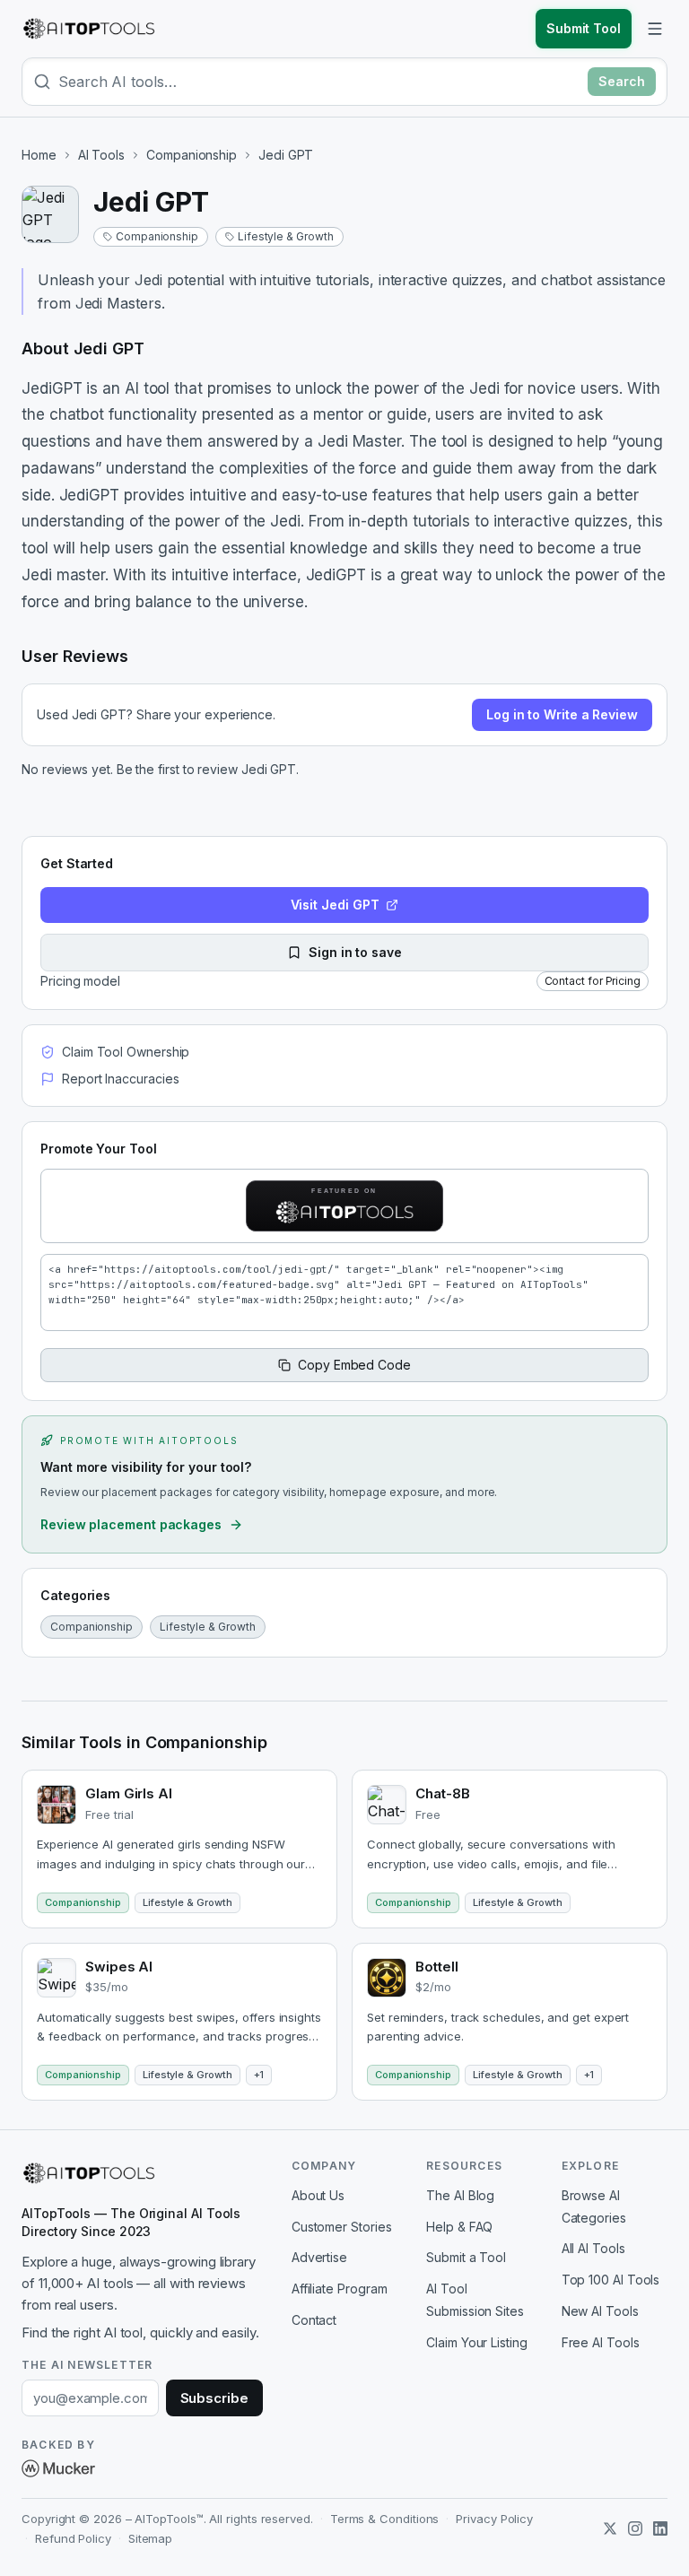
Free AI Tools (601, 2342)
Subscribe (214, 2398)
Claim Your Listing (477, 2342)
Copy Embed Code (354, 1365)
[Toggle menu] (655, 29)
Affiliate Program (340, 2289)
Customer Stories (342, 2227)
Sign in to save (355, 952)
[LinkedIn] (660, 2528)
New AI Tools (600, 2311)
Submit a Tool (466, 2257)
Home (39, 155)
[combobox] (319, 82)
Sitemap (150, 2538)
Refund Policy (73, 2538)
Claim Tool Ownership (126, 1052)
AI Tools (101, 155)
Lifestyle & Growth (286, 236)
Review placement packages (131, 1524)
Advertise (319, 2257)
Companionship (192, 155)
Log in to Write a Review (562, 714)
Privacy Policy (494, 2519)
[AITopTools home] (89, 29)
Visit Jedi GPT (335, 905)
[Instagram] (635, 2528)
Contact (314, 2320)
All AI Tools (593, 2248)
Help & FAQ (459, 2227)
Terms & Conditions (385, 2519)
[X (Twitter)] (610, 2528)
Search (622, 81)
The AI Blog (460, 2195)
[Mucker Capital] (58, 2468)
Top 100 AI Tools (611, 2280)
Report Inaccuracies (120, 1079)
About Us (318, 2195)
